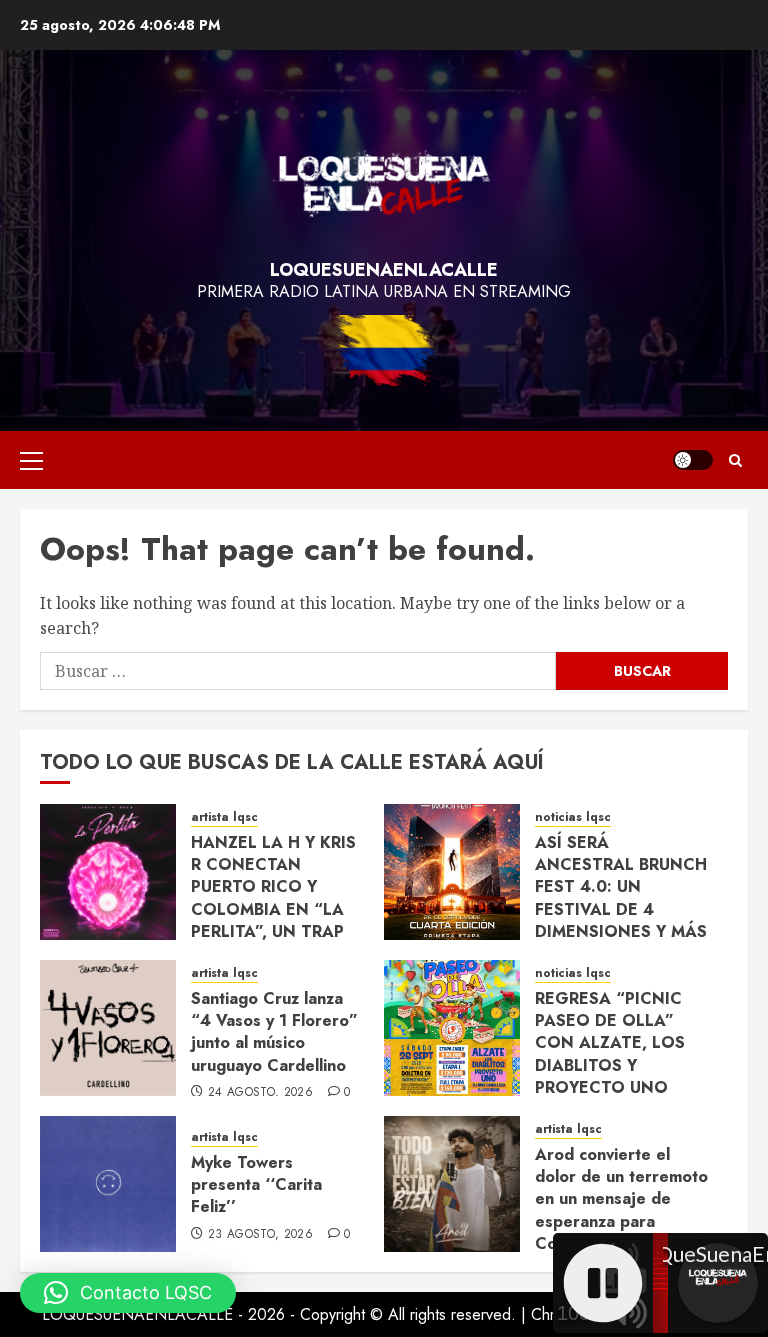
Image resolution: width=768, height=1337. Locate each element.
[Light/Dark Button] (693, 460)
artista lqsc (224, 817)
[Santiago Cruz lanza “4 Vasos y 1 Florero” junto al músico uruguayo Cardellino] (108, 1028)
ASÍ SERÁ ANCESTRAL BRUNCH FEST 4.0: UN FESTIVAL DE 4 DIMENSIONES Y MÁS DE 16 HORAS (621, 898)
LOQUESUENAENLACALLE (384, 270)
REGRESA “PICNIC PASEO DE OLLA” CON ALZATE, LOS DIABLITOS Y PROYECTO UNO (610, 1043)
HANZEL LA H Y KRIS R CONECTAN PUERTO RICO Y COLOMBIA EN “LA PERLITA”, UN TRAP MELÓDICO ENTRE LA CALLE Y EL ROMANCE (273, 921)
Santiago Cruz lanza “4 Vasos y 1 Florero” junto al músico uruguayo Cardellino (274, 1032)
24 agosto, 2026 (260, 1093)
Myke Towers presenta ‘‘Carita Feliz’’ (256, 1185)
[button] (31, 460)
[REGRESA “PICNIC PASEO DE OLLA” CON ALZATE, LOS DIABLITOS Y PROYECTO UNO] (452, 1028)
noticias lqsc (573, 817)
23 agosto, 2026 (260, 1235)
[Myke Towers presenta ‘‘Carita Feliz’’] (108, 1184)
